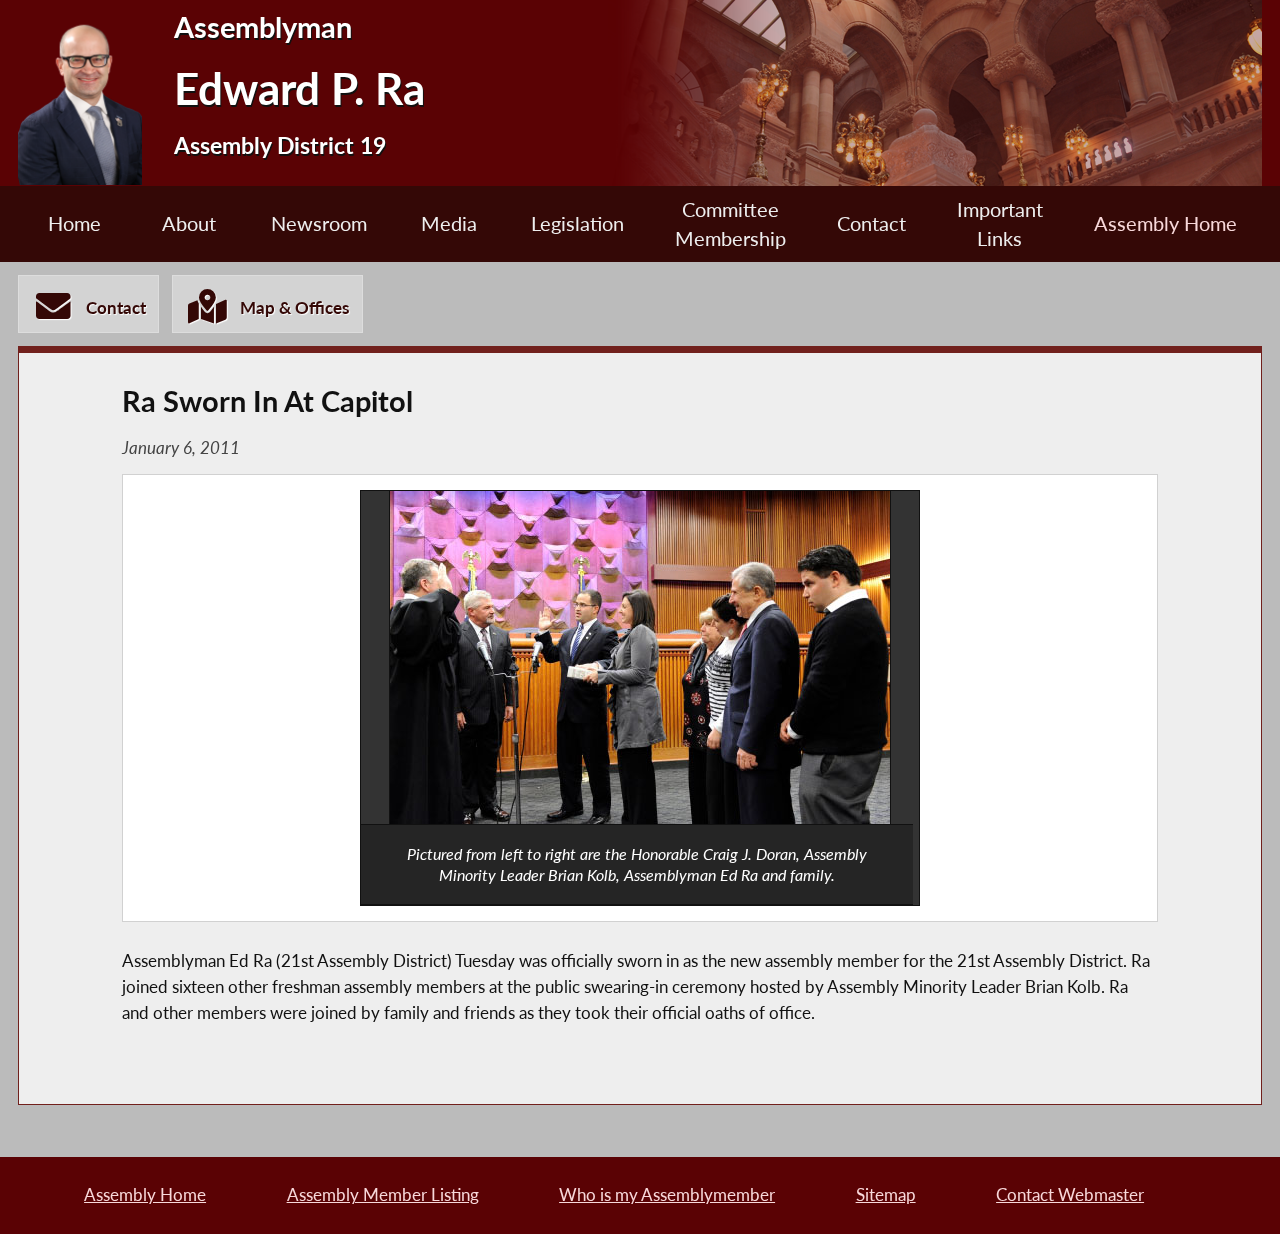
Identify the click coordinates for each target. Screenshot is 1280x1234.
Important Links (1000, 224)
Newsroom (319, 223)
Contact (871, 223)
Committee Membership (730, 224)
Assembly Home (1165, 223)
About (189, 223)
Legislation (577, 223)
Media (449, 223)
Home (74, 223)
